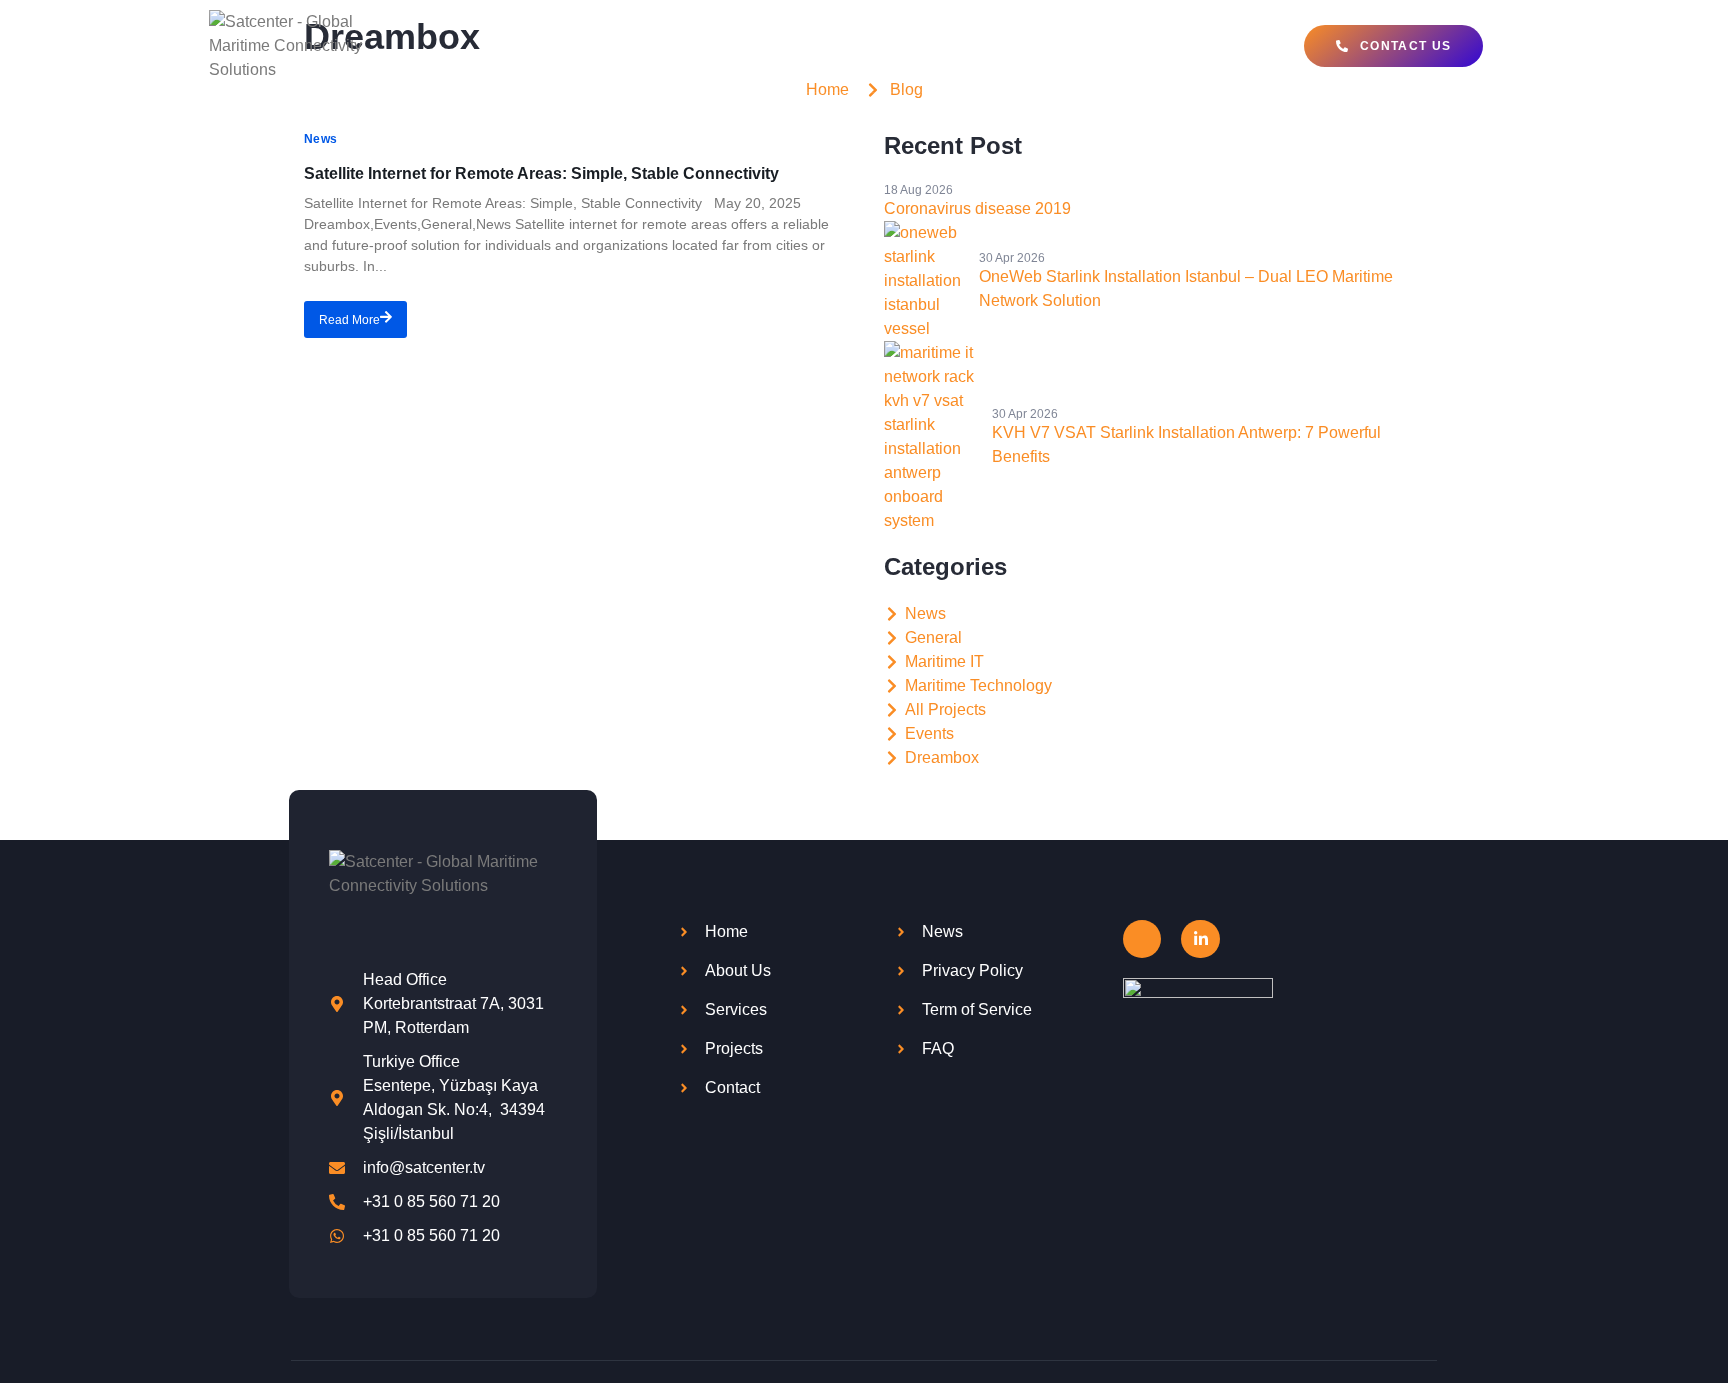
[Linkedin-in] (1200, 939)
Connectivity (617, 46)
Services (914, 46)
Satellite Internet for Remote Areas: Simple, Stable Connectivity (541, 173)
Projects (1044, 46)
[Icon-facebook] (1142, 939)
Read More (349, 320)
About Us (1154, 46)
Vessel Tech (773, 46)
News (321, 139)
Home (507, 46)
